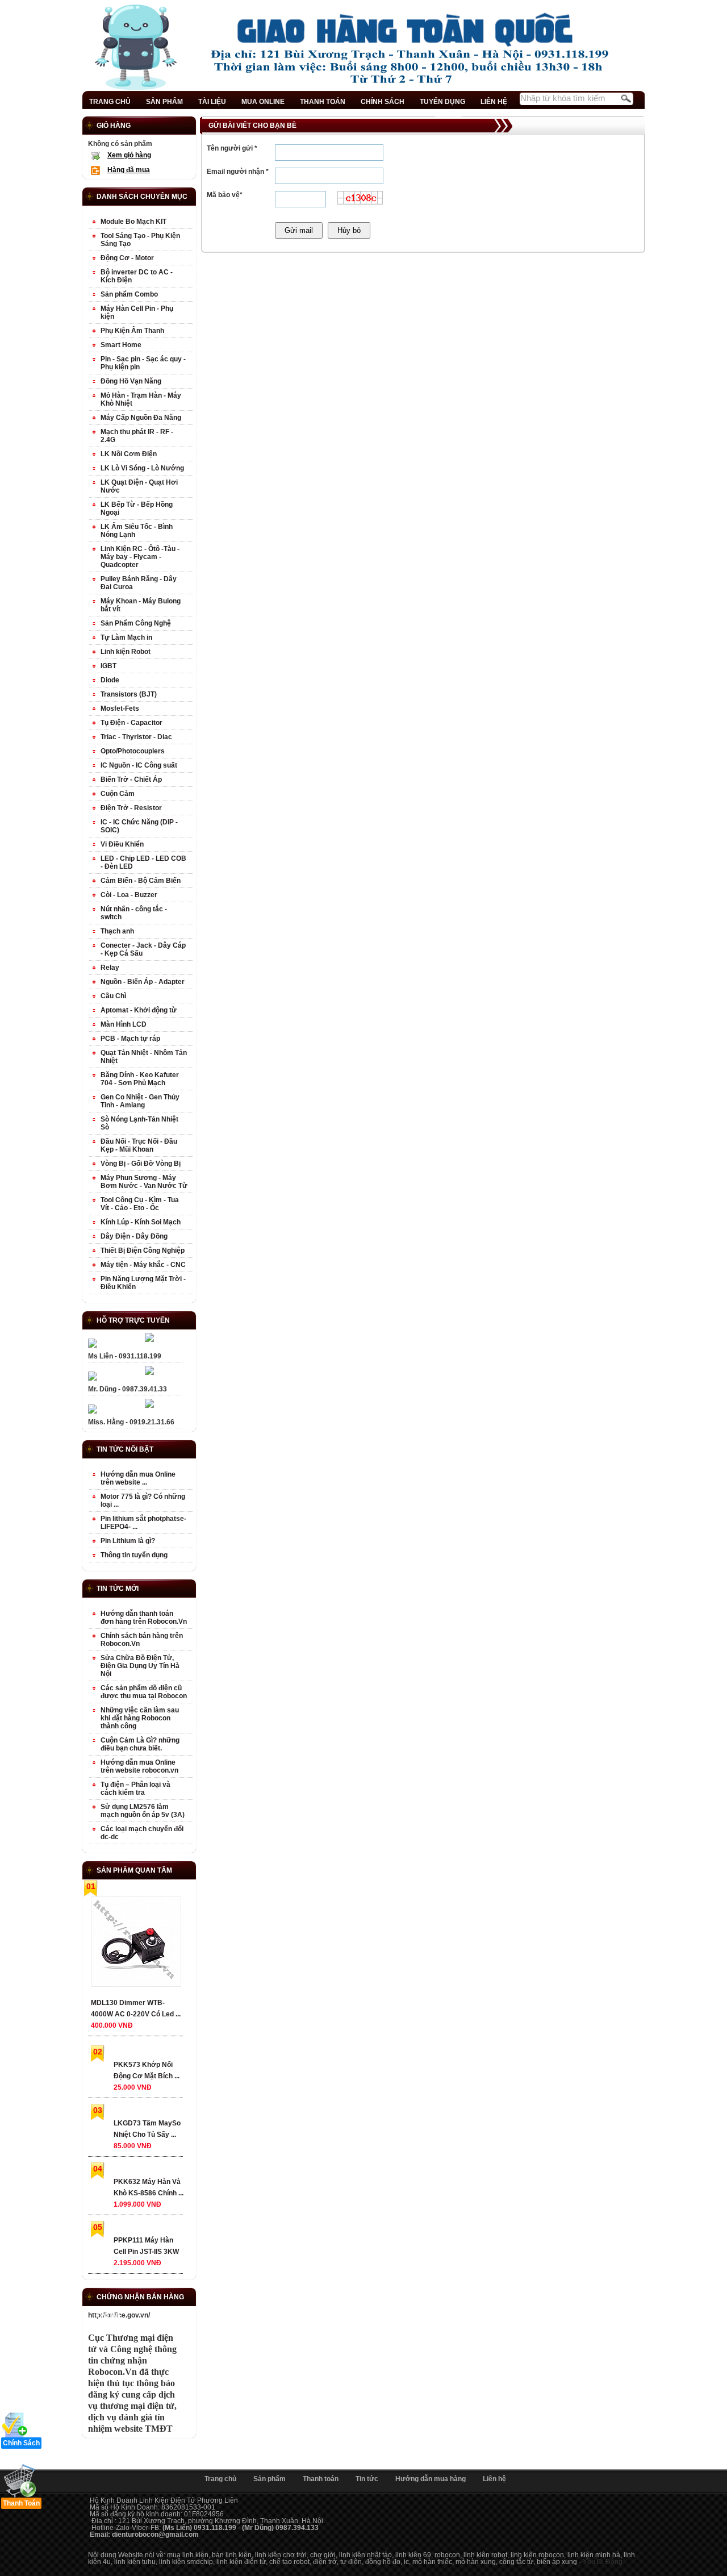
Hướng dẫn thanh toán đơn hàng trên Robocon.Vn (144, 1618)
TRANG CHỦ (110, 102)
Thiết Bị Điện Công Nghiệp (143, 1251)
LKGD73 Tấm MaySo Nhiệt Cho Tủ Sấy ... (147, 2129)
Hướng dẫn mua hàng (431, 2479)
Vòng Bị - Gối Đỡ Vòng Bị (141, 1164)
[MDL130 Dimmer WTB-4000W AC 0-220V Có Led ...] (135, 1944)
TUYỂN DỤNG (442, 102)
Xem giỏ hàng (129, 155)
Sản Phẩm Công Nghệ (136, 623)
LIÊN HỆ (494, 102)
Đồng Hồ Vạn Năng (131, 381)
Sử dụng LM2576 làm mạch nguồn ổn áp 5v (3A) (143, 1811)
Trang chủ (220, 2479)
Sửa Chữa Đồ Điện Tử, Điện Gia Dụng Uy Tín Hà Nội (140, 1666)
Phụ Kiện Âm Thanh (132, 331)
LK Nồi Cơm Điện (129, 454)
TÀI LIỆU (212, 102)
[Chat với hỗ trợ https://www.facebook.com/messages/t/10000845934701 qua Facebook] (149, 1340)
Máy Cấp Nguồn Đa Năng (141, 418)
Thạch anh (117, 931)
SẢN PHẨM (164, 102)
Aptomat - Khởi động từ (139, 1010)
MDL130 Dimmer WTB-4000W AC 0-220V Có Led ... (136, 2008)
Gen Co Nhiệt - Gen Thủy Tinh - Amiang (140, 1101)
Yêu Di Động (603, 2562)
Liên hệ (494, 2479)
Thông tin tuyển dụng (134, 1555)
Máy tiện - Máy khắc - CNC (143, 1265)
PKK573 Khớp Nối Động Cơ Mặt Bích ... (147, 2070)
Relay (110, 968)
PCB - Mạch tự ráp (130, 1039)
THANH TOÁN (323, 102)
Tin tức (367, 2479)
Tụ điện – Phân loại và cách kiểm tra (135, 1789)
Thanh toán (321, 2479)
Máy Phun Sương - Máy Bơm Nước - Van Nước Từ (144, 1182)
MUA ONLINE (263, 102)
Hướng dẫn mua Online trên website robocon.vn (139, 1766)
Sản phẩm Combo (129, 294)
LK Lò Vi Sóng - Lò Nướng (142, 468)
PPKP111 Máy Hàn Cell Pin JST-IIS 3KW (146, 2246)
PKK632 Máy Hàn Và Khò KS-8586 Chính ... (149, 2187)
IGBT (108, 666)
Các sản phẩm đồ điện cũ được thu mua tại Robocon (144, 1692)
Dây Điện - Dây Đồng (134, 1236)
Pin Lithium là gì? (128, 1541)
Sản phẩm (270, 2479)
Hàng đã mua (129, 170)
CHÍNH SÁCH (383, 102)
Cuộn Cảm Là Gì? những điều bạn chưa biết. (140, 1744)
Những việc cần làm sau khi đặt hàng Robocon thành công (140, 1718)
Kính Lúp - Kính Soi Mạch (141, 1222)
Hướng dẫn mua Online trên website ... (138, 1478)
